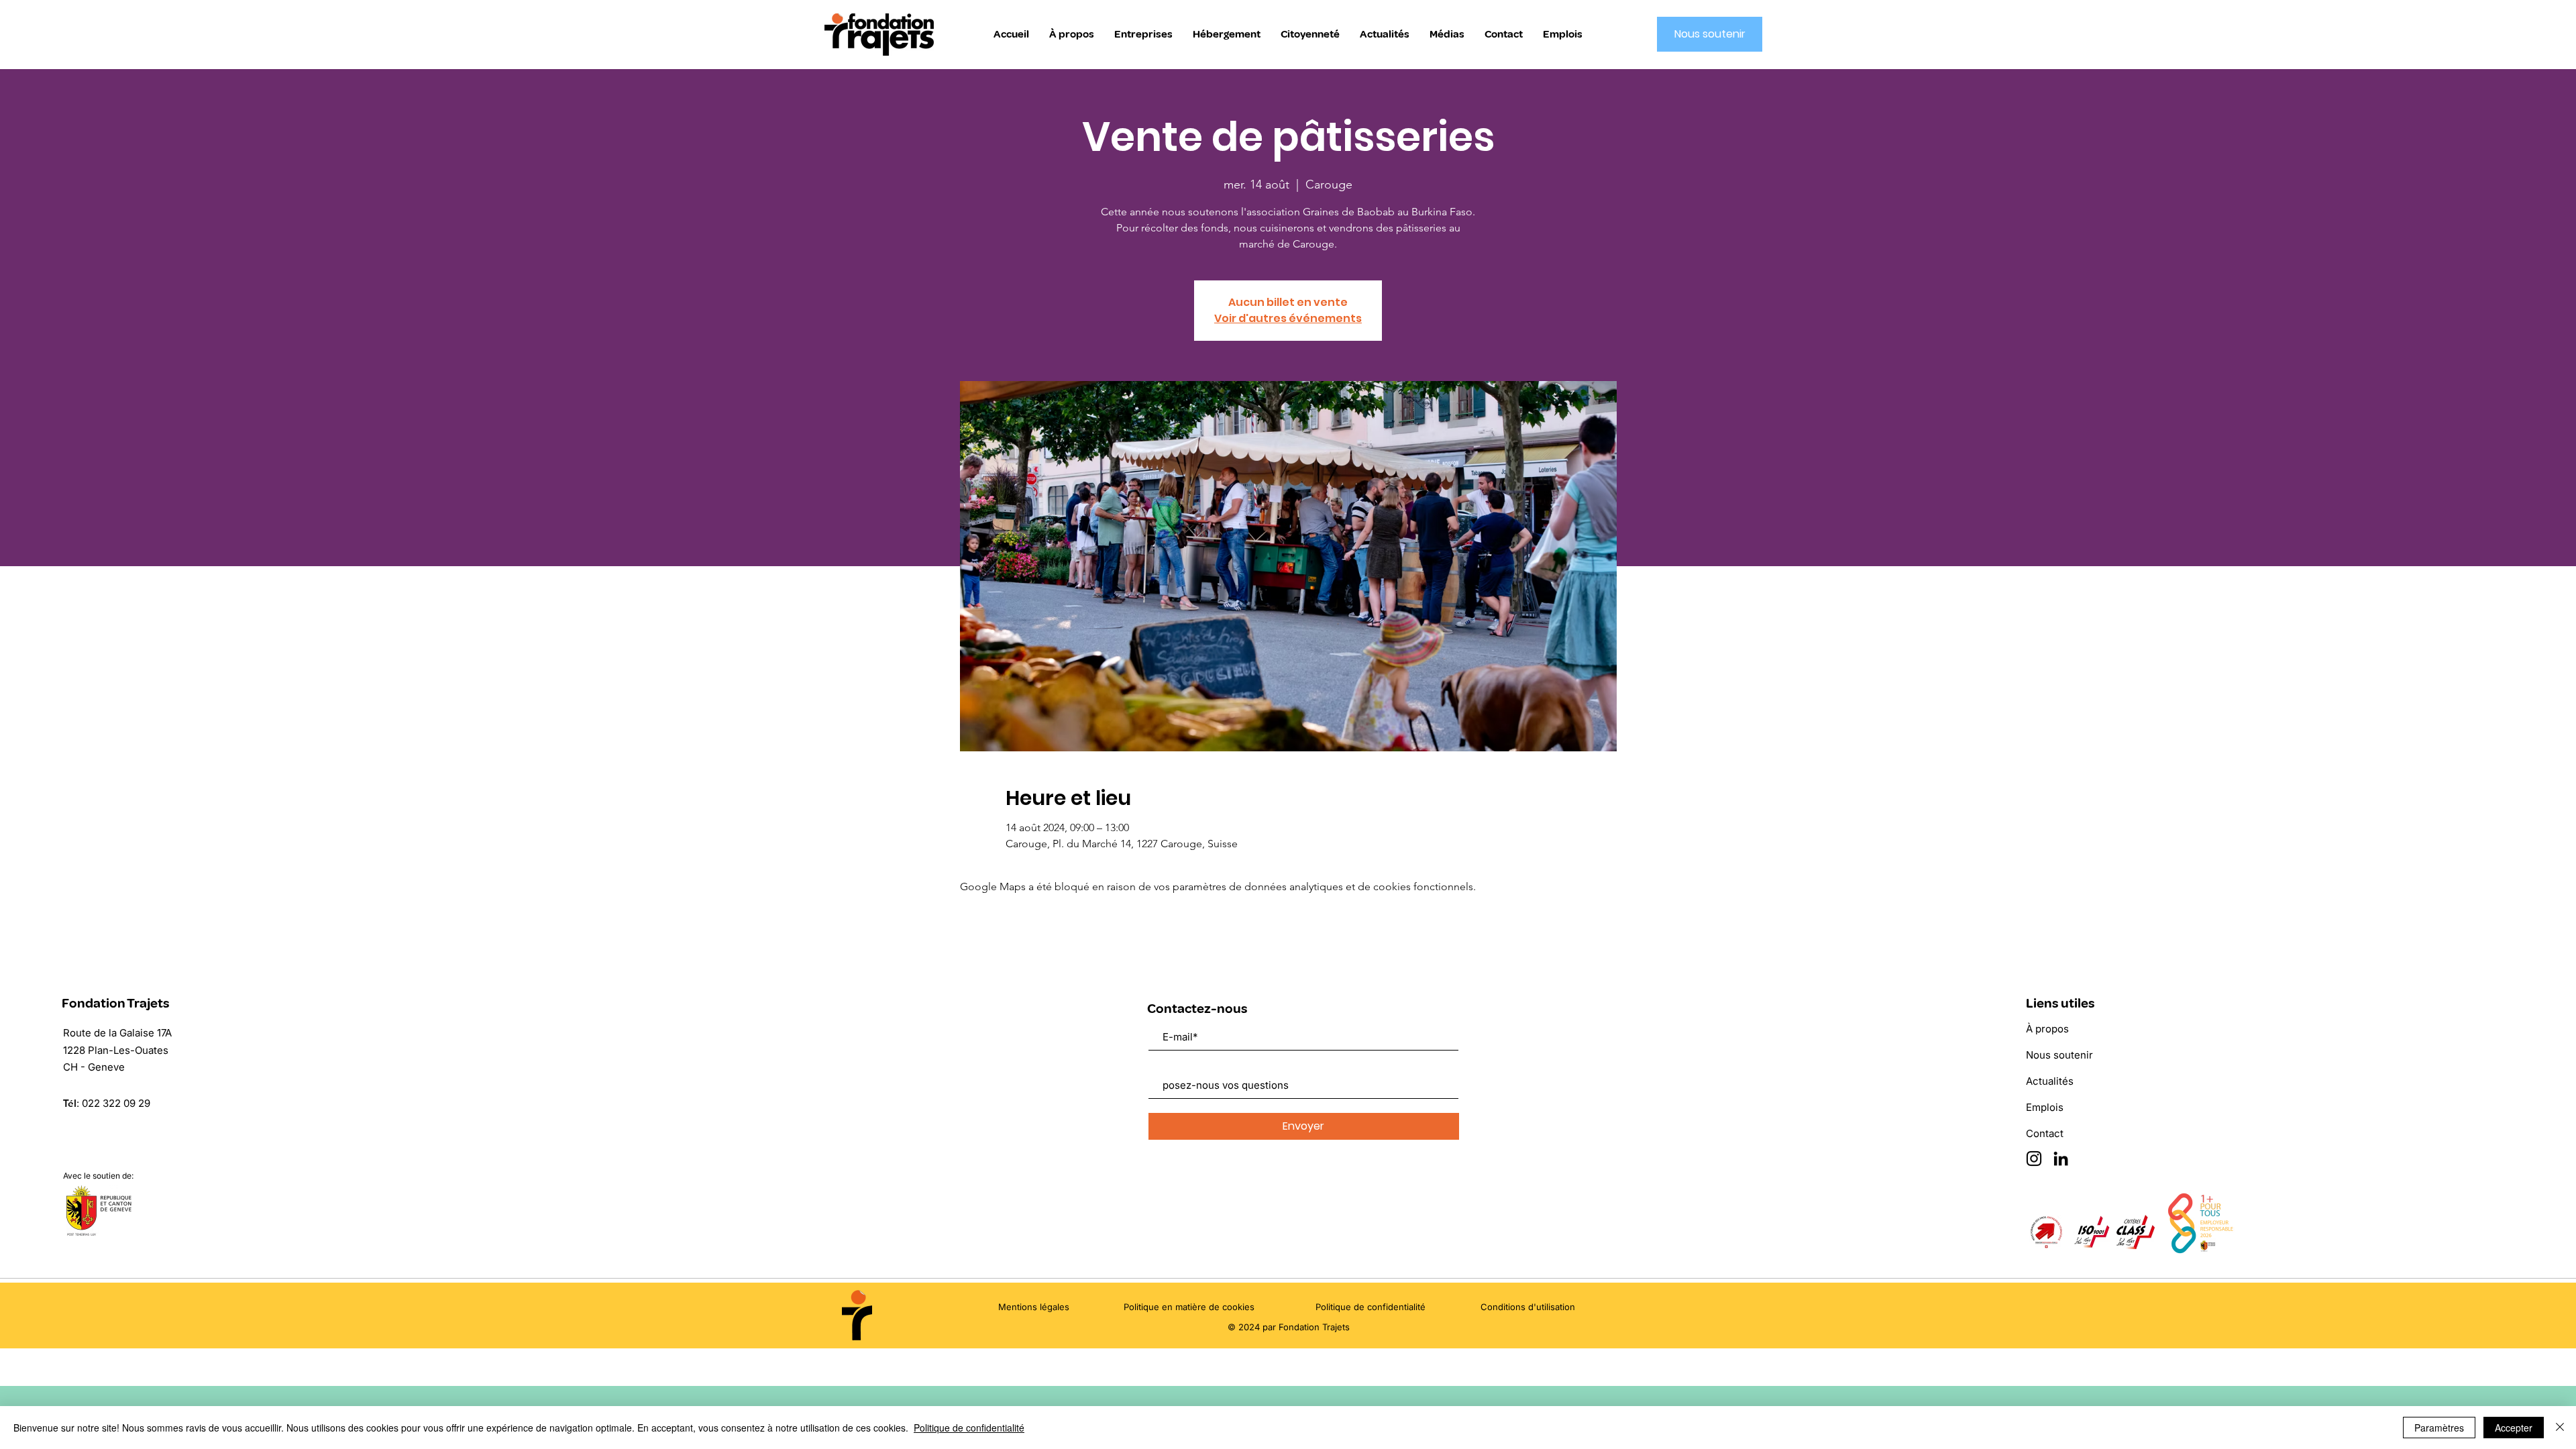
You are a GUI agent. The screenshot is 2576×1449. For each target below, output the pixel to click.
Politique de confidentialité (969, 1428)
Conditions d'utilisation (1528, 1307)
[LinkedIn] (2061, 1159)
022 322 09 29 (116, 1103)
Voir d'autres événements (1288, 318)
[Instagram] (2034, 1159)
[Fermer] (2560, 1428)
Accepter (2514, 1428)
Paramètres (2439, 1428)
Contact (2045, 1133)
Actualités (2050, 1081)
